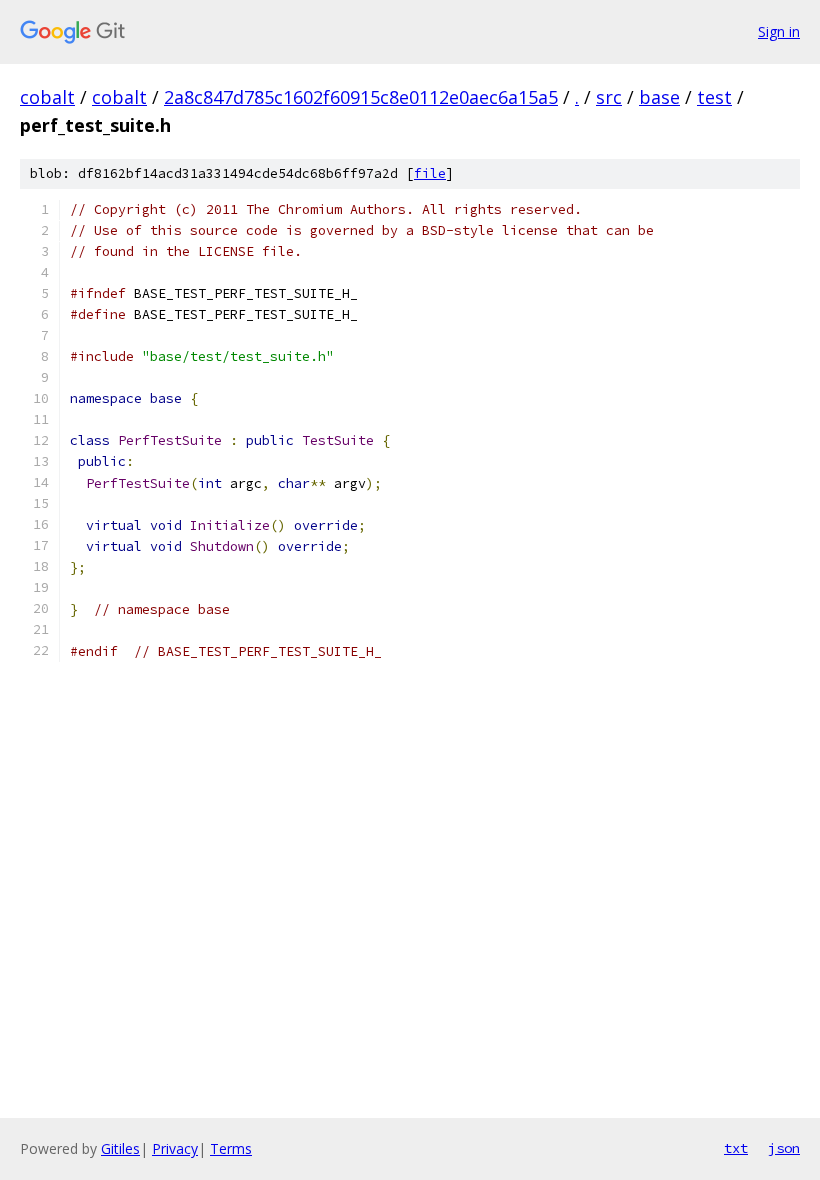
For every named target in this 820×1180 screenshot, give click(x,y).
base (659, 97)
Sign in (779, 31)
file (430, 173)
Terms (231, 1148)
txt (736, 1148)
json (784, 1148)
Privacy (175, 1148)
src (609, 97)
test (714, 97)
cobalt (47, 97)
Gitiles (120, 1148)
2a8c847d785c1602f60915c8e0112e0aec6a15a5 (361, 97)
